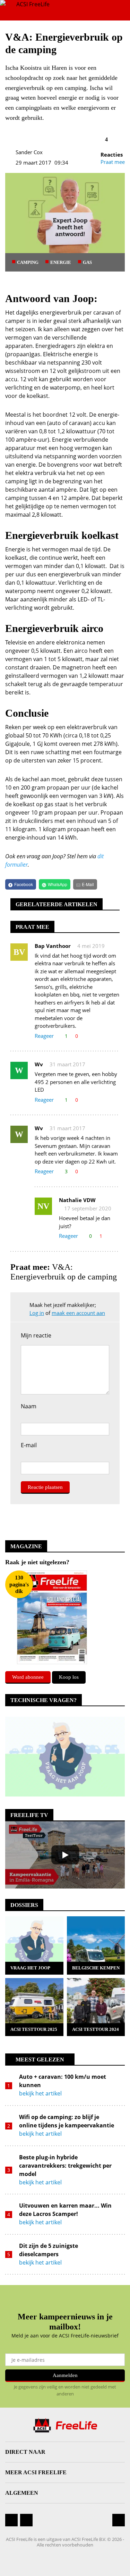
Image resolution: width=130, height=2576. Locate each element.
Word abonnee (28, 1677)
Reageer (44, 1036)
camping (28, 262)
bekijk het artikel (40, 2093)
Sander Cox (29, 152)
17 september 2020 (88, 1208)
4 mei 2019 (91, 946)
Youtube (26, 2526)
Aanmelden (65, 2375)
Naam (29, 1407)
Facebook (11, 2520)
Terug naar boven (119, 2520)
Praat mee (113, 162)
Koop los (69, 1677)
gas (87, 262)
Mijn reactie (36, 1335)
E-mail (29, 1446)
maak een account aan (78, 1313)
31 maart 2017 (67, 1064)
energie (61, 262)
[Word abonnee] (52, 1617)
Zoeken (100, 10)
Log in (37, 1313)
